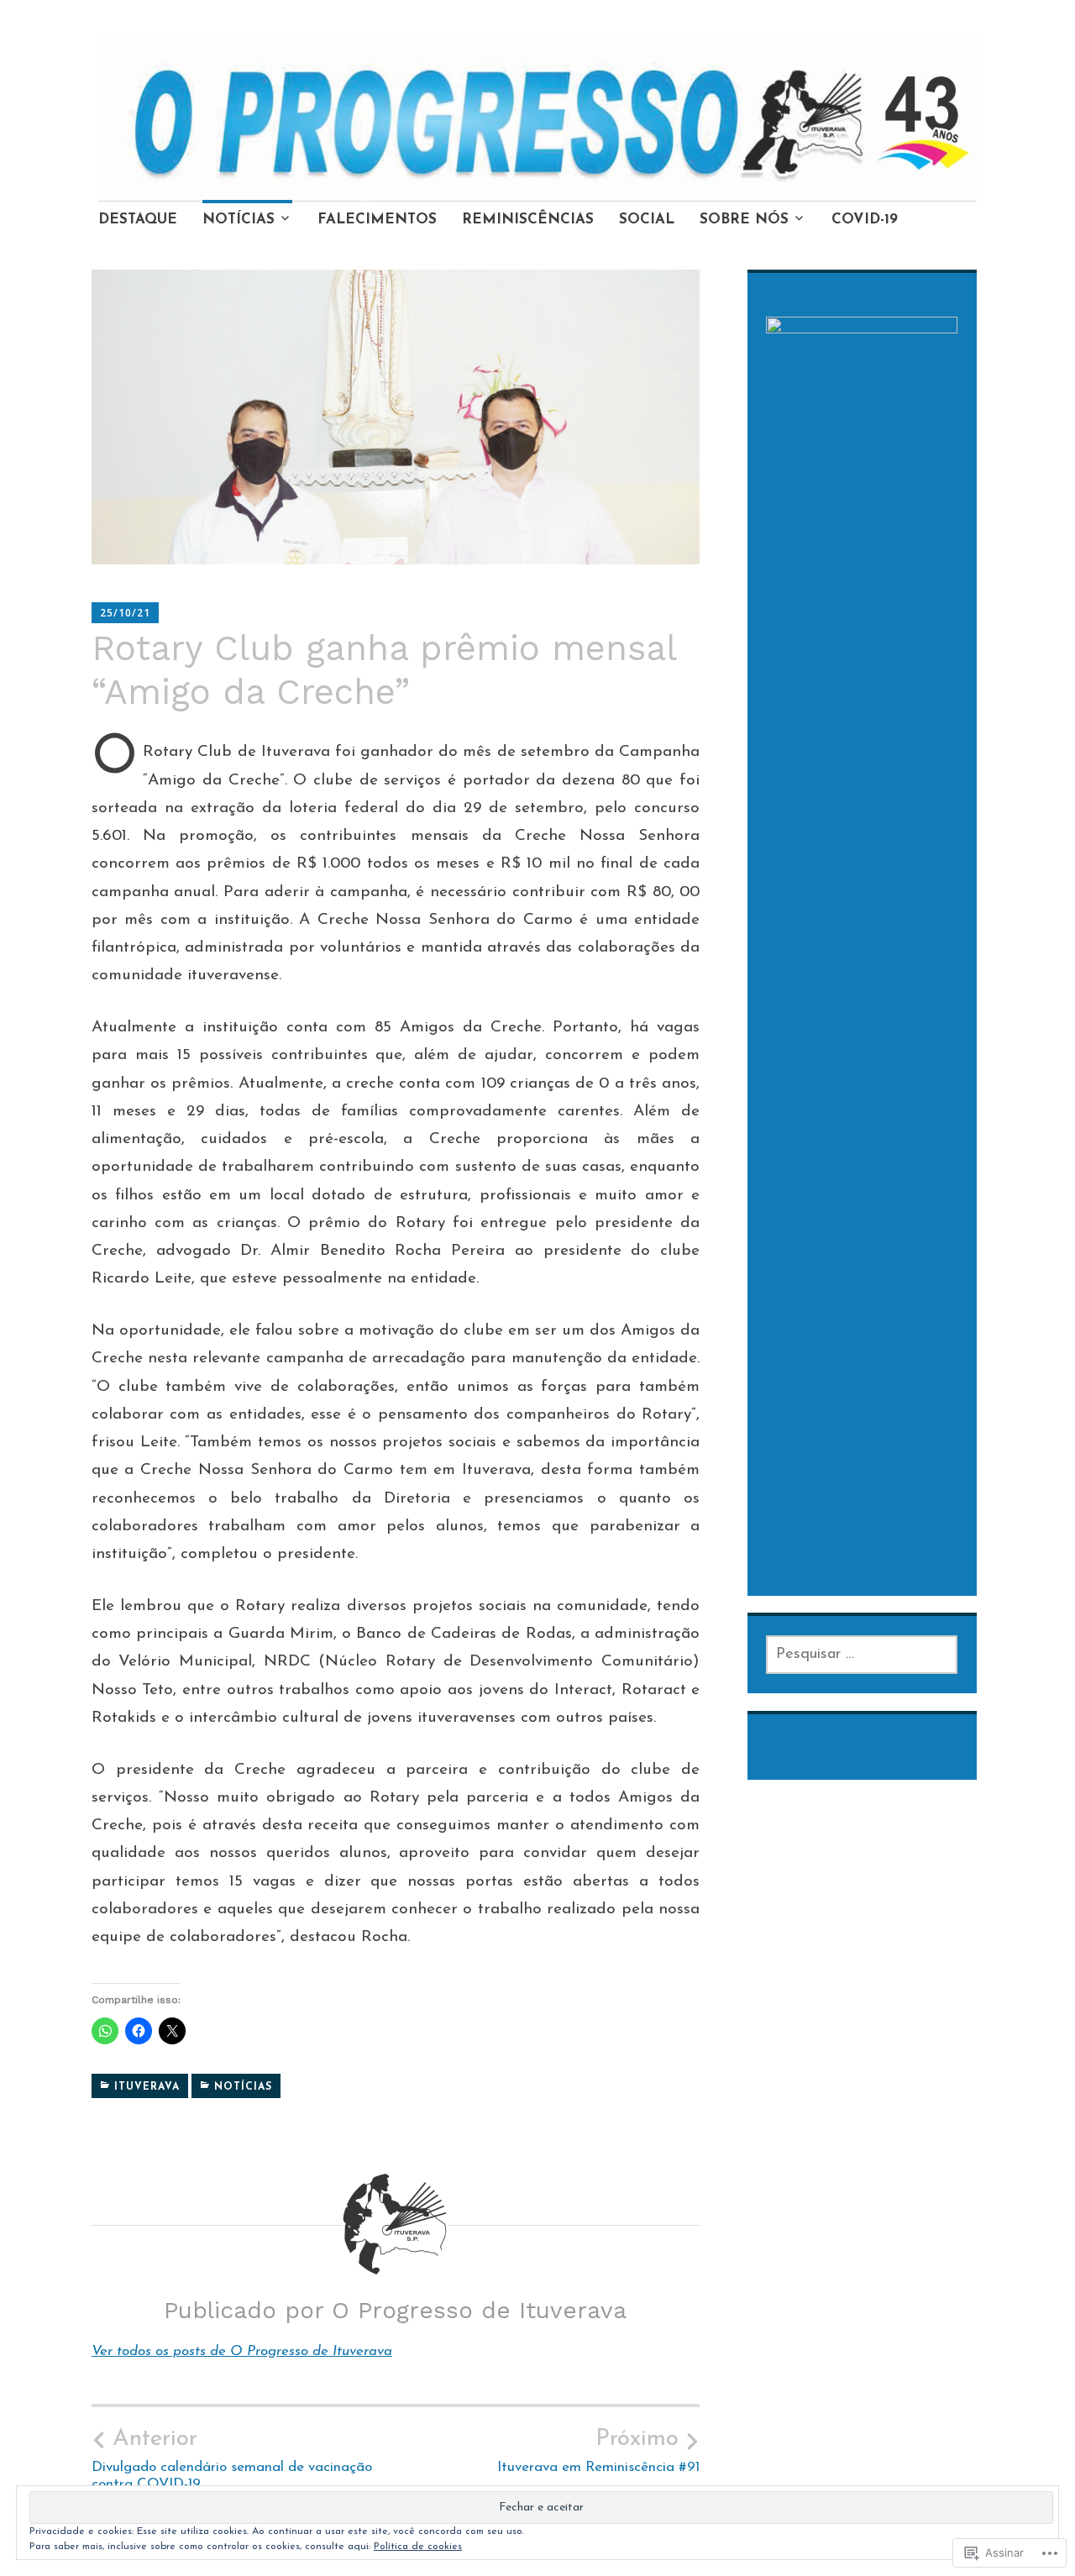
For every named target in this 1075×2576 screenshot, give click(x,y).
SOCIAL (647, 220)
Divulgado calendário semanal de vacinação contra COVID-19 (232, 2459)
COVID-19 (865, 220)
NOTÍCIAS (239, 220)
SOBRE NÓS (744, 220)
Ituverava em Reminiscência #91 (598, 2451)
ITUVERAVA (147, 2087)
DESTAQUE (138, 220)
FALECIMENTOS (377, 220)
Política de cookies (418, 2547)
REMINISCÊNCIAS (528, 220)
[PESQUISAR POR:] (862, 1655)
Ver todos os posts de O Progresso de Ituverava (242, 2351)
